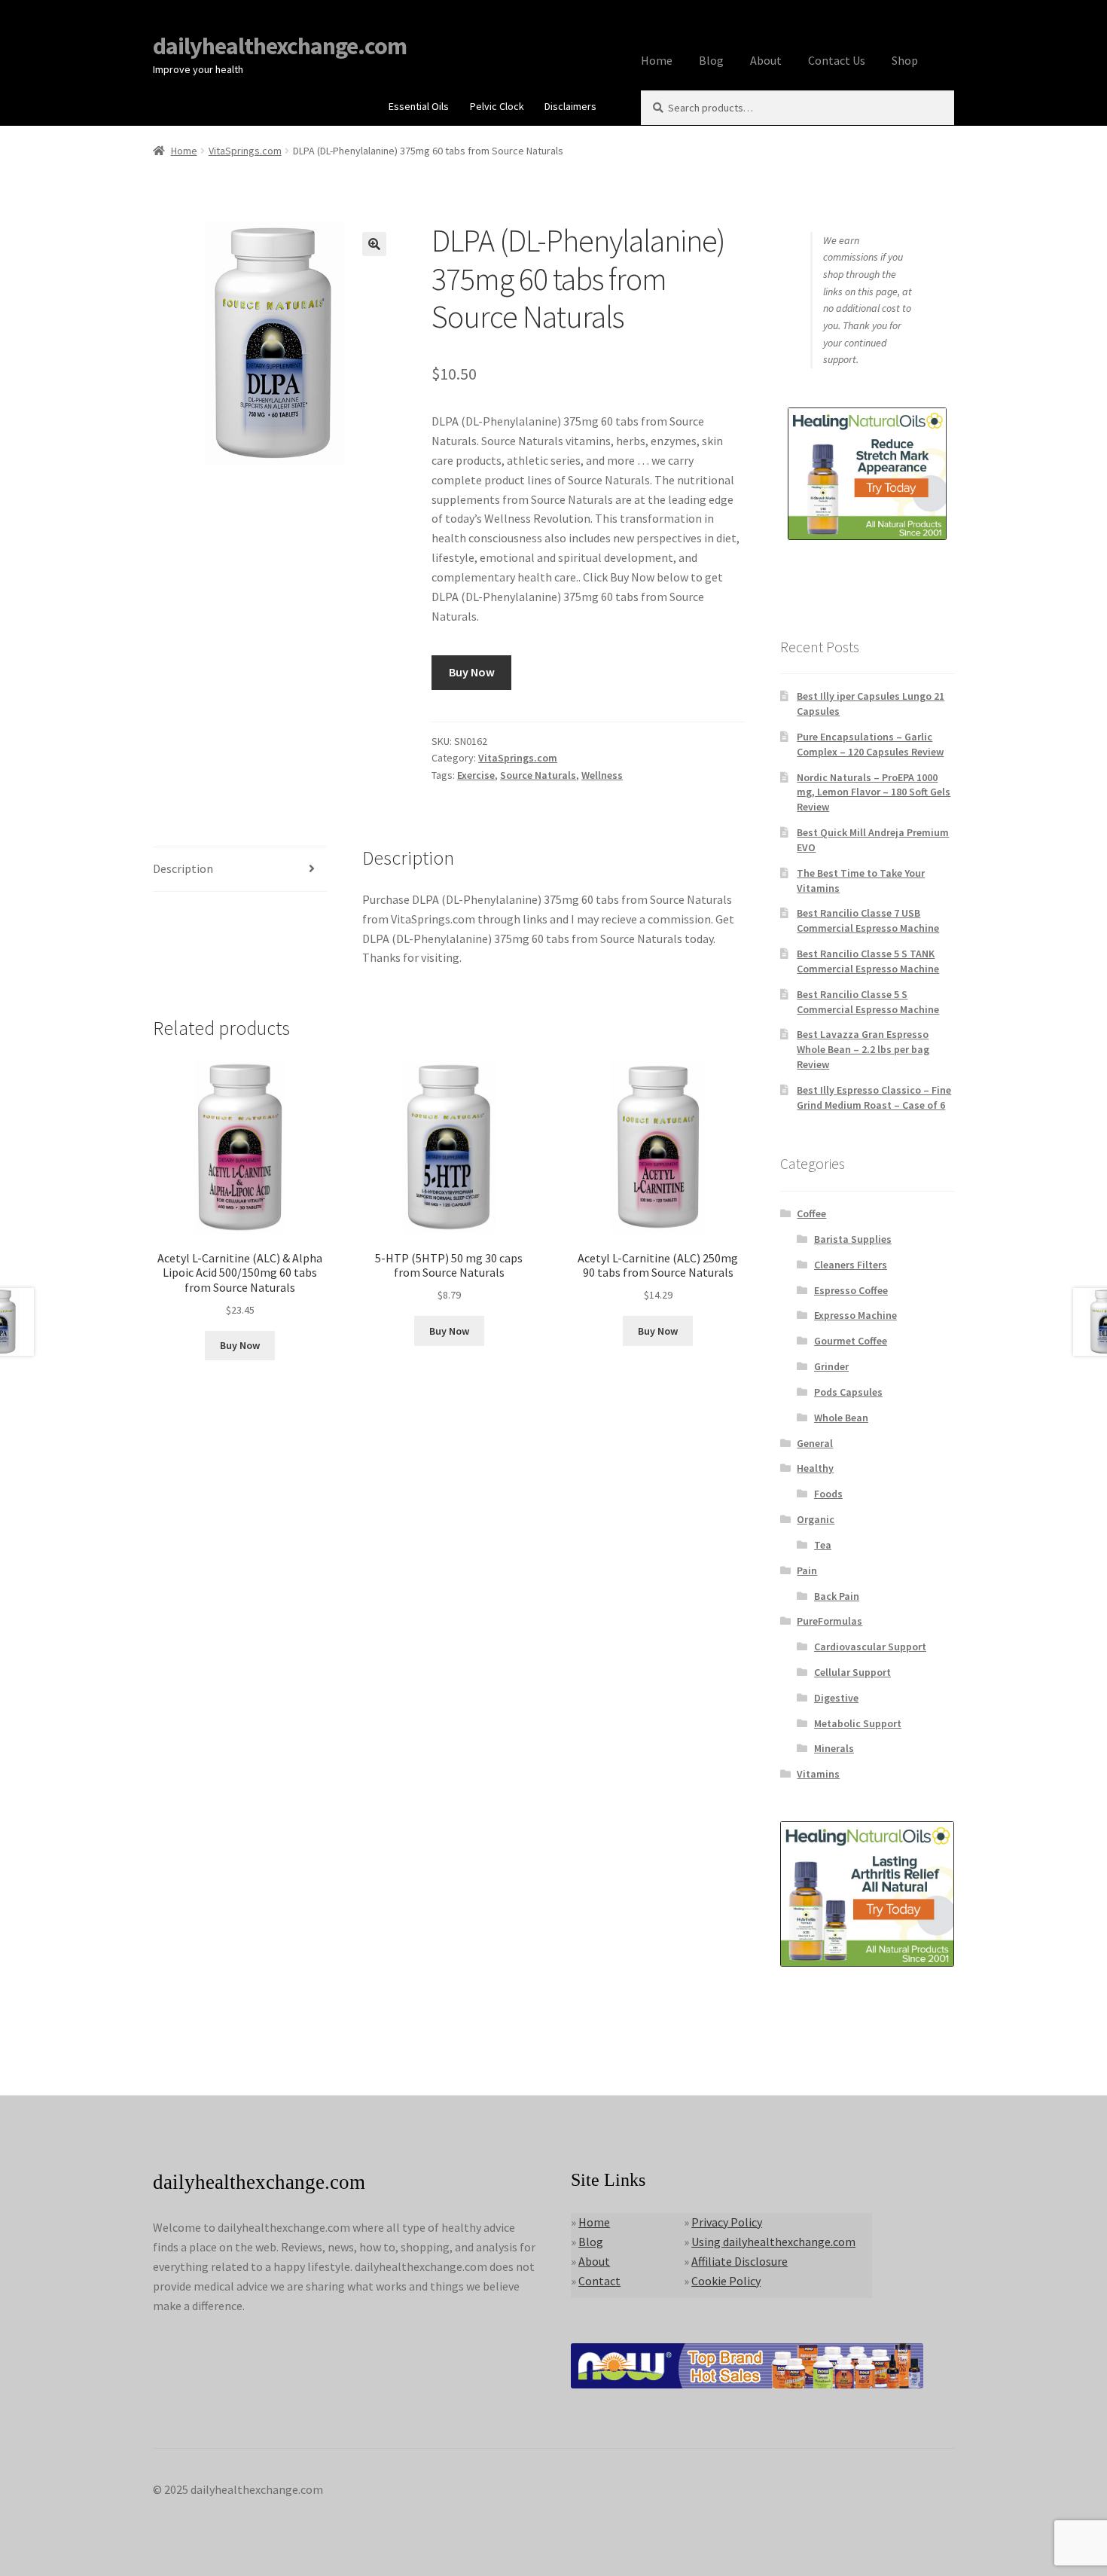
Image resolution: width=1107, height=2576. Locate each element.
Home (657, 60)
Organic (816, 1519)
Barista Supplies (853, 1239)
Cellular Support (852, 1672)
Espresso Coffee (851, 1290)
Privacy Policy (727, 2222)
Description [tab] (183, 868)
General (815, 1443)
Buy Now (472, 672)
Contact (599, 2281)
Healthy (815, 1468)
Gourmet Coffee (851, 1341)
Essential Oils (419, 106)
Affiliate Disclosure (740, 2261)
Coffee (811, 1213)
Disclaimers (570, 106)
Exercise (476, 775)
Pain (807, 1570)
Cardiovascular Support (870, 1647)
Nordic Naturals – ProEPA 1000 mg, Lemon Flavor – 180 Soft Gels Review (874, 792)
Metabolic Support (858, 1723)
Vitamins (818, 1774)
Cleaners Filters (851, 1265)
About (766, 60)
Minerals (834, 1748)
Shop (905, 60)
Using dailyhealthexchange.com (773, 2242)
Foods (828, 1494)
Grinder (831, 1366)
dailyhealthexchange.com (280, 46)
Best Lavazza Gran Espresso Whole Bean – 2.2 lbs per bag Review (863, 1049)
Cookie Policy (726, 2281)
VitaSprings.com (245, 151)
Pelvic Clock (497, 106)
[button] (374, 244)
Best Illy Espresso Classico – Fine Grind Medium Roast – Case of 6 (874, 1097)
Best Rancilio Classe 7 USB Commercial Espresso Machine (868, 920)
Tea (823, 1545)
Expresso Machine (855, 1315)
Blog (711, 60)
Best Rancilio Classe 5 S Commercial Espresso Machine (868, 1002)
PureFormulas (829, 1621)
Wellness (602, 775)
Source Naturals (538, 775)
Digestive (836, 1698)
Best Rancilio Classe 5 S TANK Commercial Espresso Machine (868, 961)
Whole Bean (841, 1418)
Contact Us (837, 60)
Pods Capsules (848, 1392)
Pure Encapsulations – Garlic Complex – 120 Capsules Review (870, 744)
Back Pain (837, 1596)
